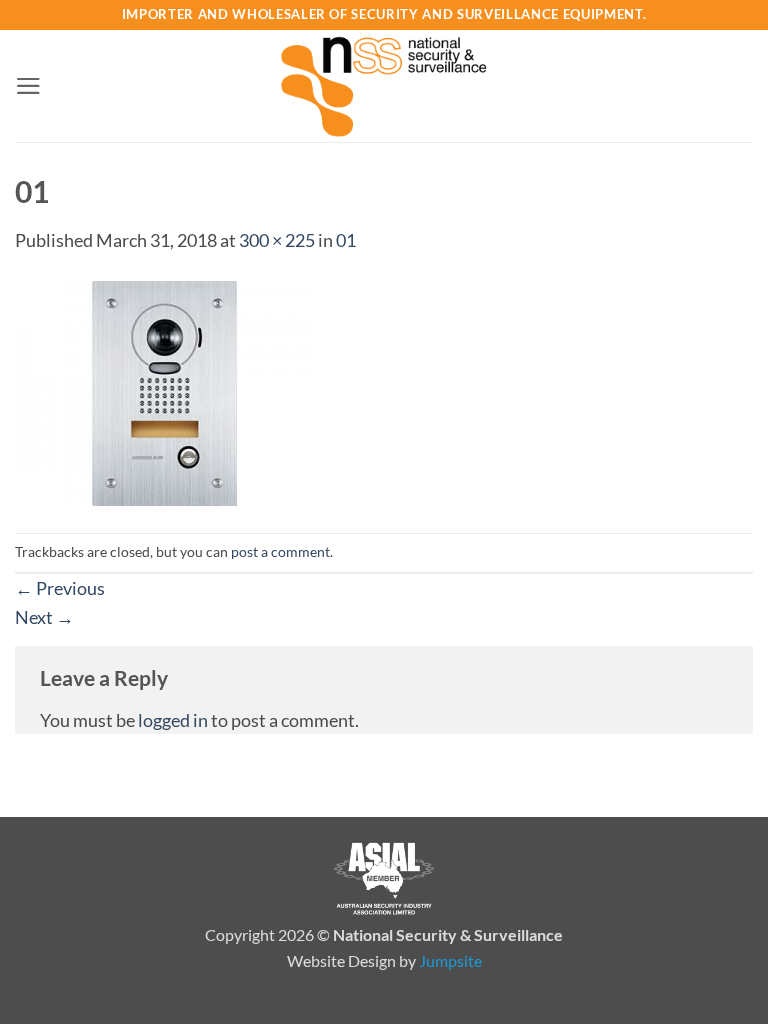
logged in (173, 720)
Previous (60, 588)
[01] (165, 391)
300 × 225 (277, 240)
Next (44, 617)
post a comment (280, 551)
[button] (28, 86)
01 (346, 240)
